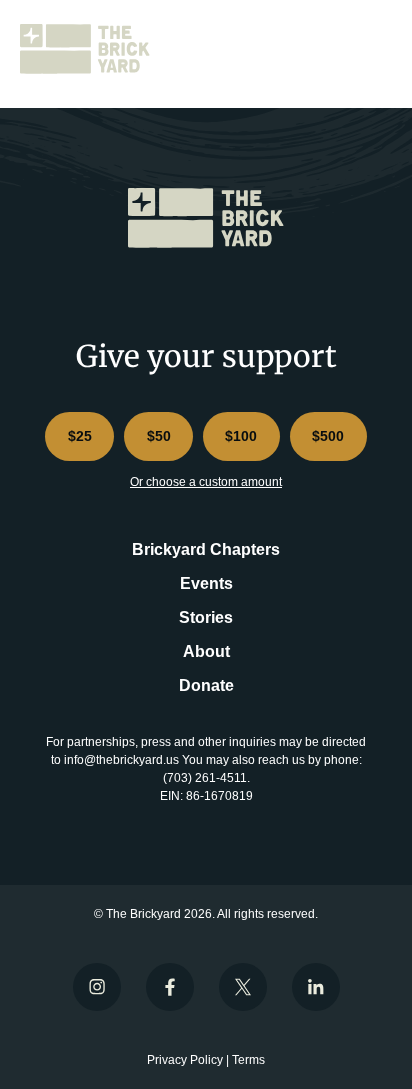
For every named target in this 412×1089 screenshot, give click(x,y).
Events (206, 583)
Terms (248, 1060)
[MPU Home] (90, 49)
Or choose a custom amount (206, 482)
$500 (328, 436)
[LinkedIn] (316, 987)
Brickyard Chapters (206, 549)
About (206, 651)
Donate (206, 685)
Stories (206, 617)
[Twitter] (243, 987)
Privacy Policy (185, 1060)
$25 (80, 436)
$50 (159, 436)
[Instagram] (97, 987)
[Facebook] (170, 987)
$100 (241, 436)
